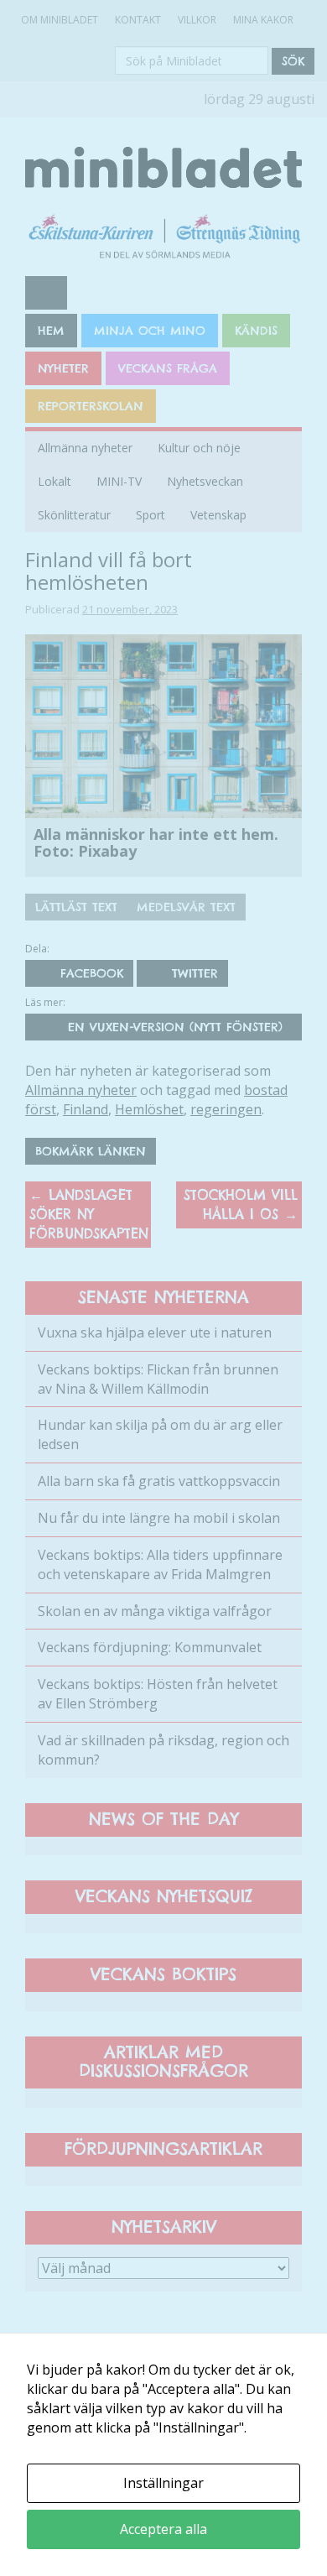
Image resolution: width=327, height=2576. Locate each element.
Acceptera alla (163, 2529)
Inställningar (163, 2483)
